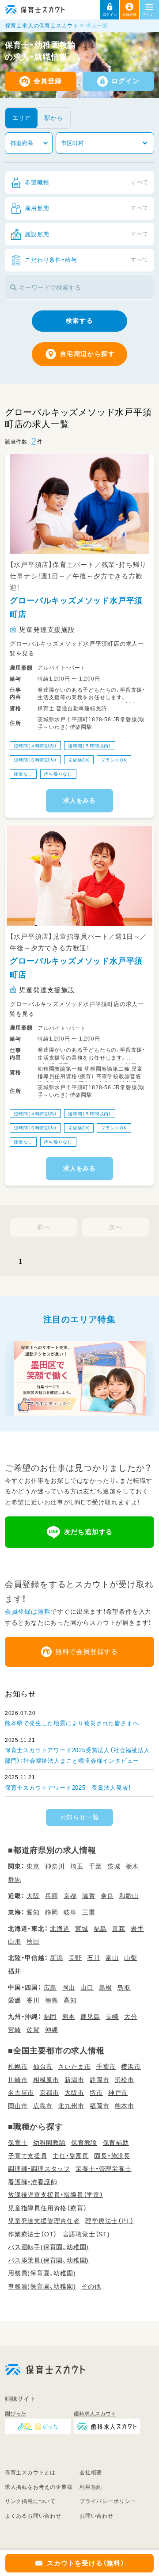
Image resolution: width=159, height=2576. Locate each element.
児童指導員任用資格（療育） (47, 2208)
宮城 (82, 1929)
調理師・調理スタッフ (39, 2169)
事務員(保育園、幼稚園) (42, 2286)
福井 (15, 1971)
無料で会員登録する (87, 1652)
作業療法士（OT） (32, 2234)
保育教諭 (84, 2143)
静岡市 (99, 2080)
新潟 (57, 1958)
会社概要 (91, 2473)
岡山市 (18, 2106)
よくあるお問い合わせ (33, 2516)
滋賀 (89, 1896)
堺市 (96, 2093)
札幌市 (18, 2067)
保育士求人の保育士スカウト (42, 26)
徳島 (52, 2000)
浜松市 (125, 2080)
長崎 (112, 2017)
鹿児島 (90, 2017)
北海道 (60, 1929)
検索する (79, 321)
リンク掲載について (30, 2501)
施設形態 (87, 234)
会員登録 (47, 81)
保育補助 (116, 2143)
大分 (131, 2017)
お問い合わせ (97, 2516)
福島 (100, 1929)
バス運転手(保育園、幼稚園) (48, 2247)
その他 (91, 2286)
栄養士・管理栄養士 (103, 2169)
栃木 (132, 1866)
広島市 (43, 2106)
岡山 (69, 1987)
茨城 (114, 1866)
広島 (50, 1987)
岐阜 (70, 1912)
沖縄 (52, 2030)
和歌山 (129, 1896)
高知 (70, 2000)
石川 (94, 1958)
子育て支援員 (28, 2156)
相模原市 (46, 2080)
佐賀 (33, 2030)
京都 (70, 1896)
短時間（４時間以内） (35, 745)
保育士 (18, 2143)
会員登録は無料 (28, 1611)
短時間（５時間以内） (90, 745)
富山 (112, 1958)
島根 (106, 1987)
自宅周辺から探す (88, 354)
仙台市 (43, 2067)
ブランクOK (114, 760)
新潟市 (74, 2080)
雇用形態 (87, 208)
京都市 (49, 2093)
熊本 (69, 2017)
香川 (33, 2000)
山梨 (131, 1958)
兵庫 (52, 1896)
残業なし (23, 774)
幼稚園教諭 (49, 2143)
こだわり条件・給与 (87, 260)
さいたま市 (74, 2067)
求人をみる (79, 801)
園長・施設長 (112, 2156)
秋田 (33, 1941)
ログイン (125, 81)
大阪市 (74, 2093)
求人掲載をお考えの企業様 (39, 2487)
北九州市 (71, 2106)
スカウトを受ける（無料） (86, 2563)
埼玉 (77, 1866)
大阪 (33, 1896)
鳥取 (124, 1987)
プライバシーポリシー (108, 2501)
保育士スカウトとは (30, 2473)
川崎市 (18, 2080)
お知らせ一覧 (80, 1817)
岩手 (137, 1929)
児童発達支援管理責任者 (44, 2221)
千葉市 (106, 2067)
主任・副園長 (71, 2156)
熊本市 (125, 2106)
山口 (87, 1987)
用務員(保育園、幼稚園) (42, 2273)
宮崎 (15, 2030)
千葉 (95, 1866)
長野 (75, 1958)
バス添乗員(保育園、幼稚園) (48, 2260)
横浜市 (131, 2067)
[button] (110, 10)
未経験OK (79, 760)
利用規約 (91, 2487)
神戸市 (118, 2093)
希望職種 (87, 182)
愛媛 (15, 2000)
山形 (15, 1941)
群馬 (15, 1879)
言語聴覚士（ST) (86, 2234)
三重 (89, 1912)
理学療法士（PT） (109, 2221)
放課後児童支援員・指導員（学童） (56, 2195)
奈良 (107, 1896)
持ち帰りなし (58, 774)
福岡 (50, 2017)
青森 (119, 1929)
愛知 (33, 1912)
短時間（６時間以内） (35, 760)
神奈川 (55, 1866)
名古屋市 (21, 2093)
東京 (33, 1866)
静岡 (52, 1912)
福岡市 (99, 2106)
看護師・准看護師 (32, 2182)
